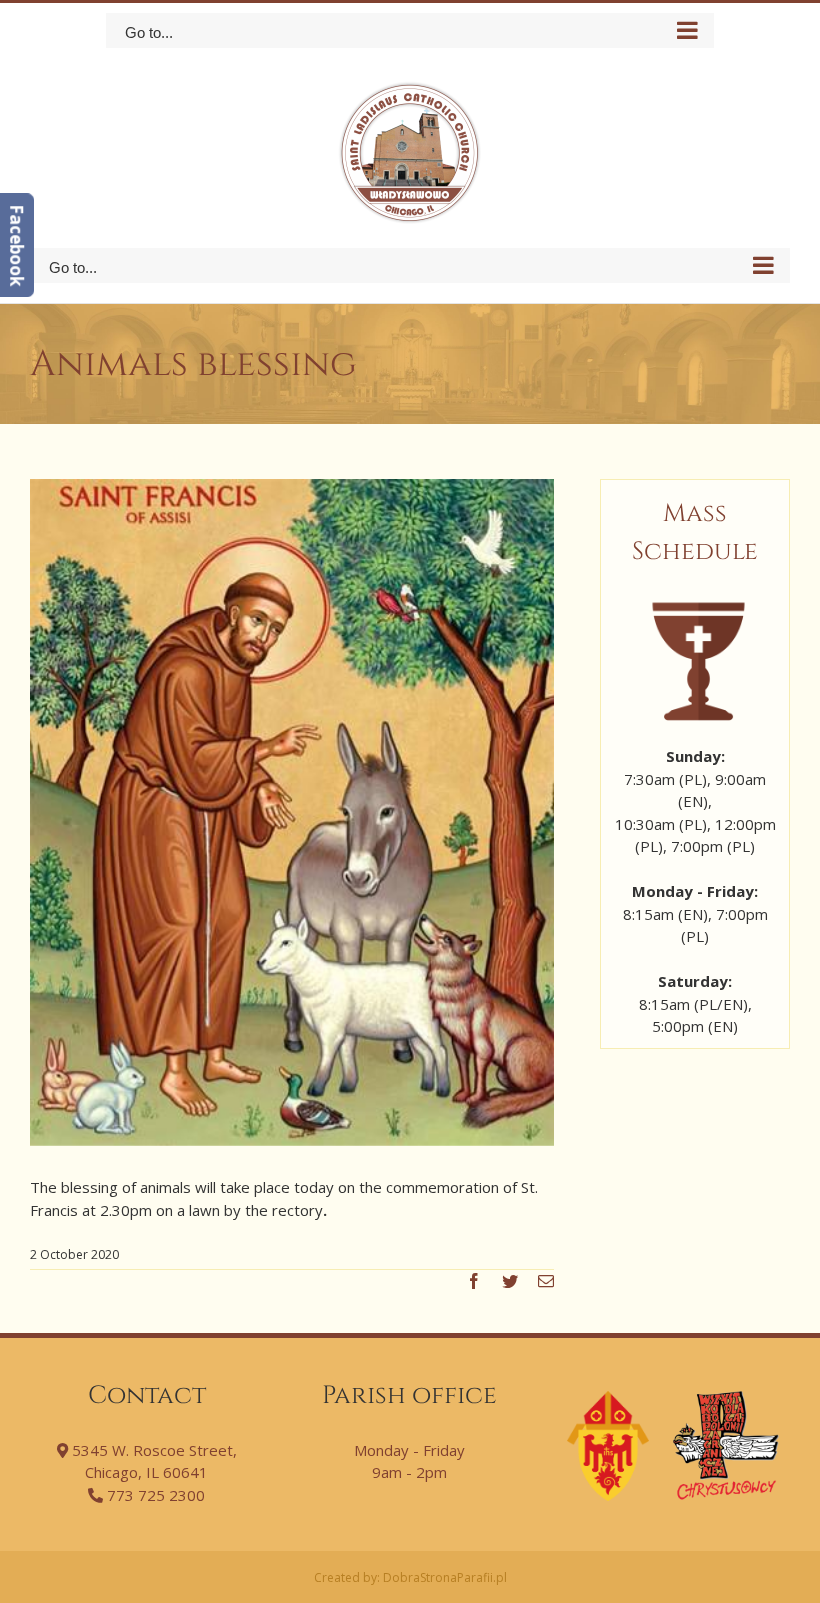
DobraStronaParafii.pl (445, 1577)
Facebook (16, 245)
